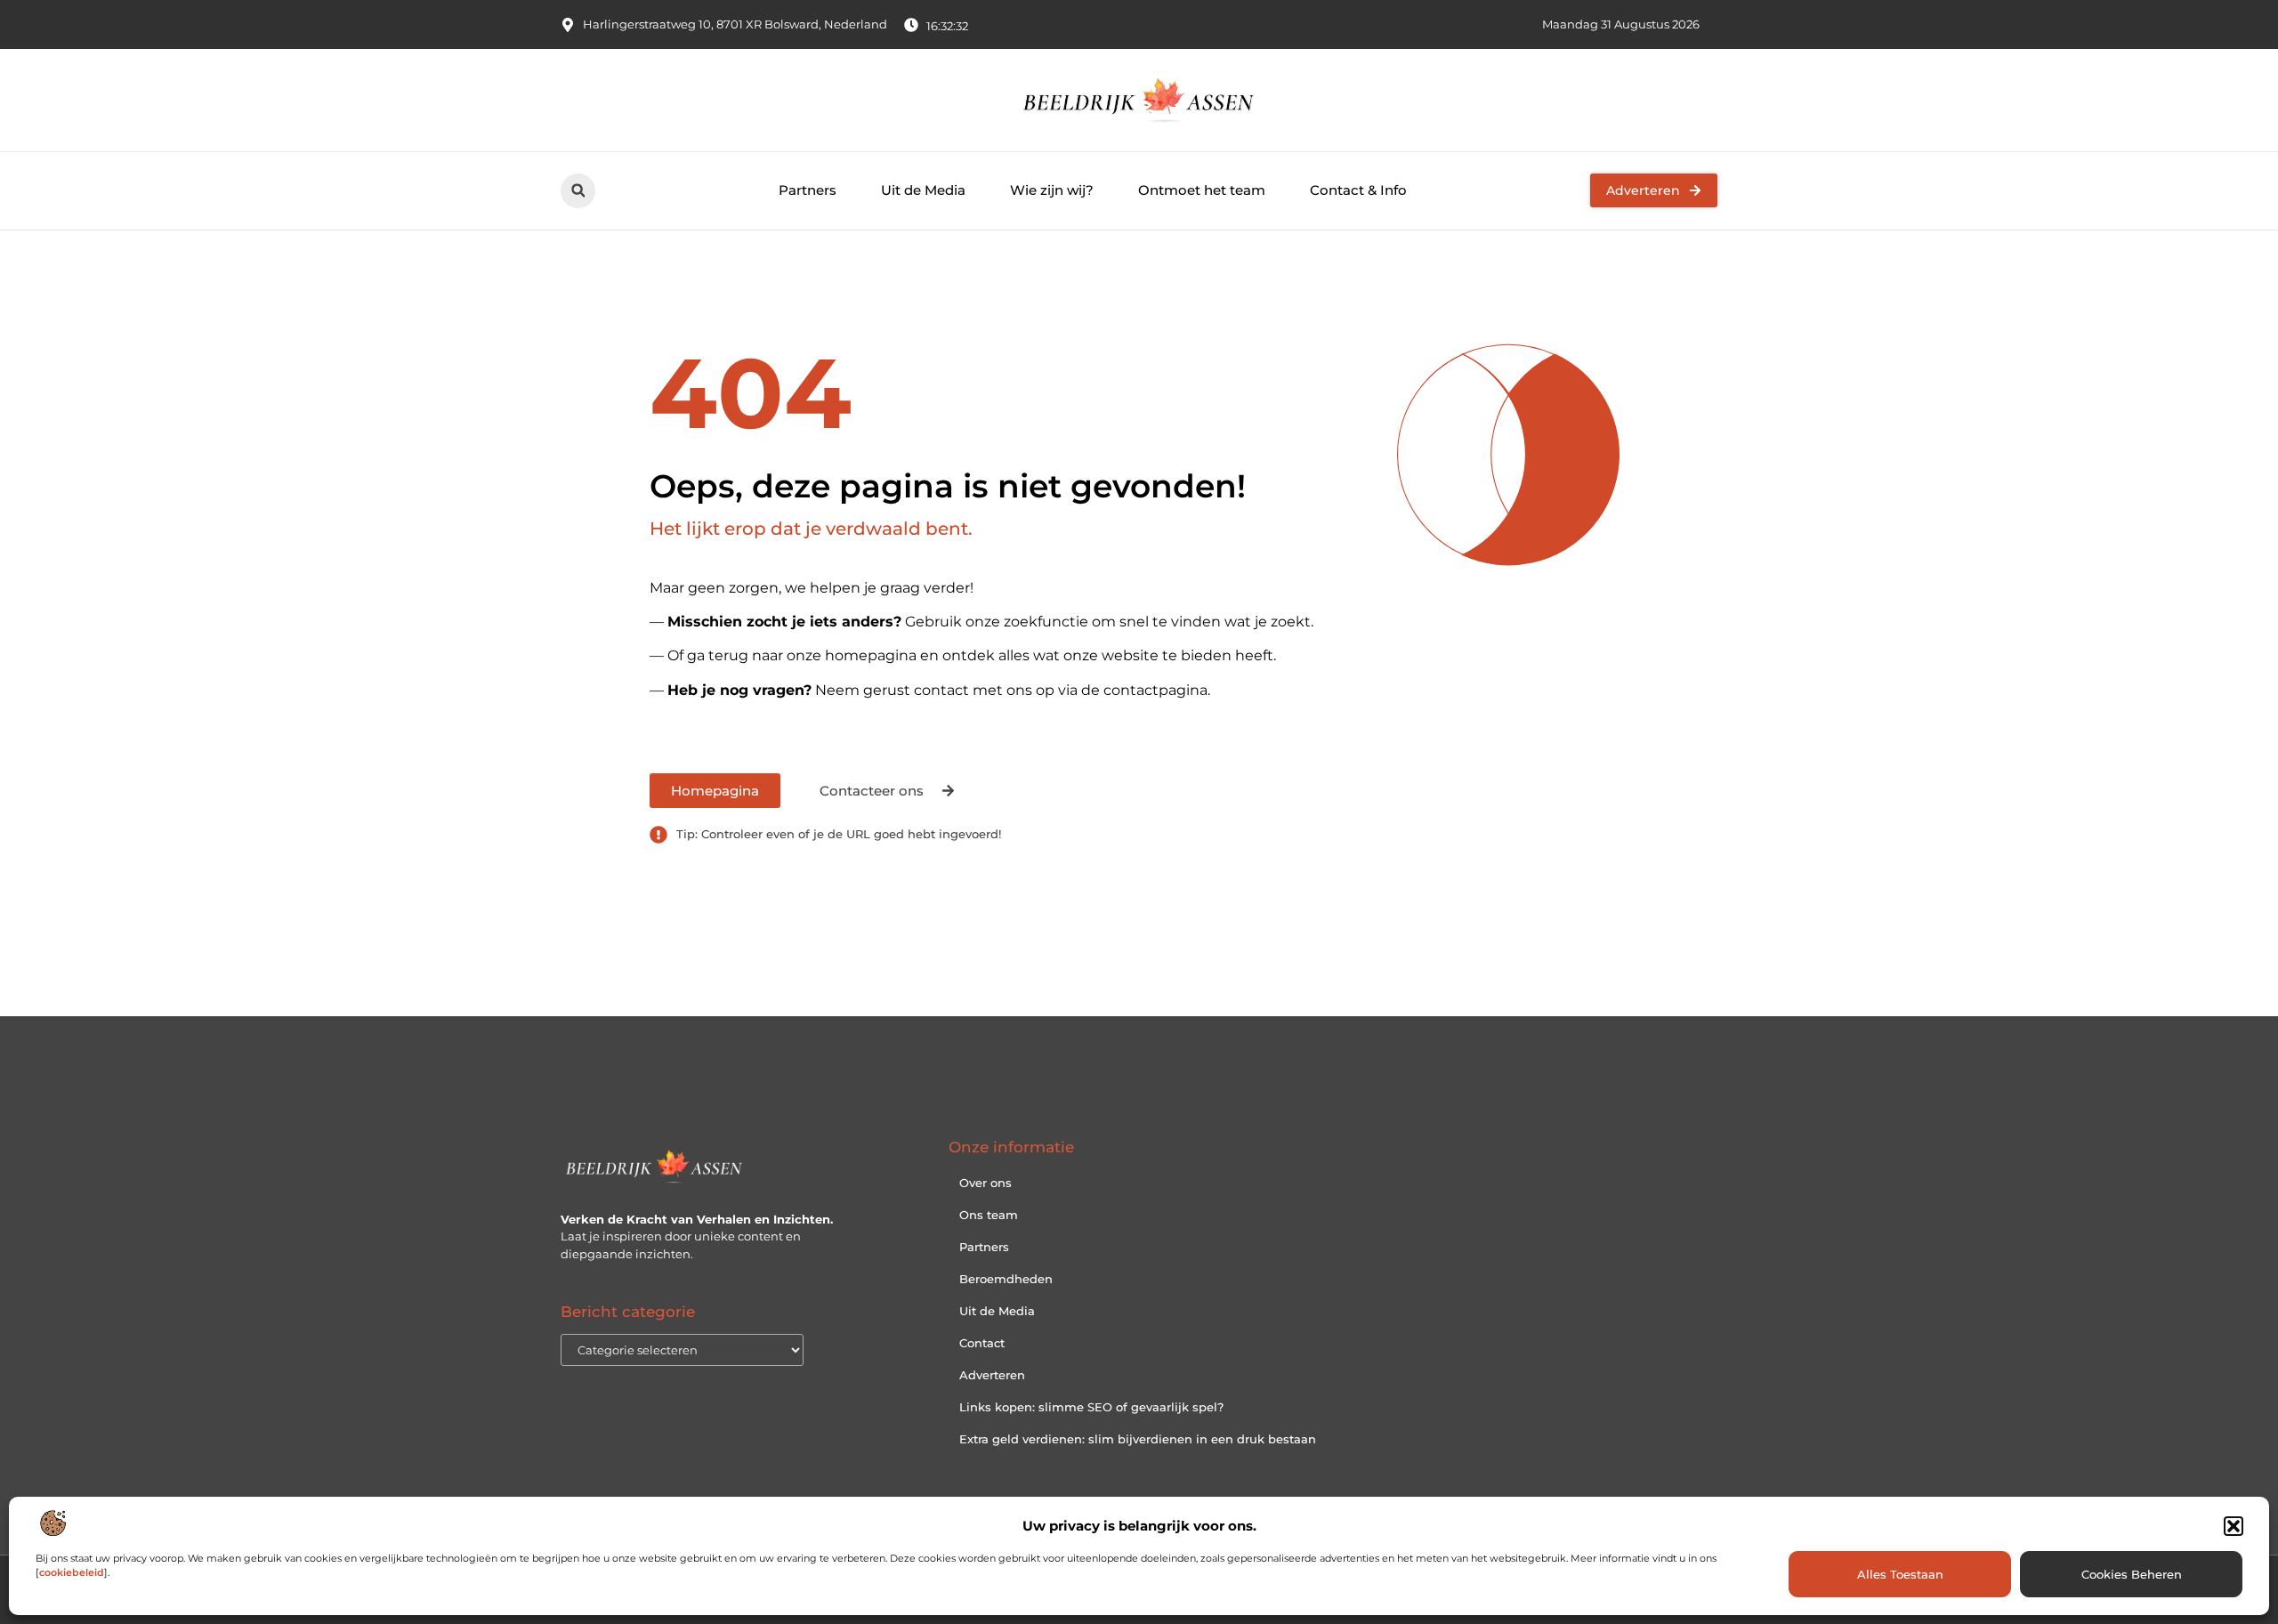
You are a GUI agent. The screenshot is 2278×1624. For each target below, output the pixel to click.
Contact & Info (1358, 190)
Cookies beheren (2132, 1574)
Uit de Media (923, 190)
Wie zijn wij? (1052, 190)
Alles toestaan (1900, 1574)
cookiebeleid (72, 1572)
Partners (808, 190)
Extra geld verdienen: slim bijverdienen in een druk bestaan (1138, 1439)
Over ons (986, 1183)
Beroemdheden (1006, 1279)
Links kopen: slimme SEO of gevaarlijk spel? (1091, 1407)
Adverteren (992, 1375)
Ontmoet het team (1202, 190)
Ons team (989, 1215)
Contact (982, 1343)
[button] (2234, 1526)
